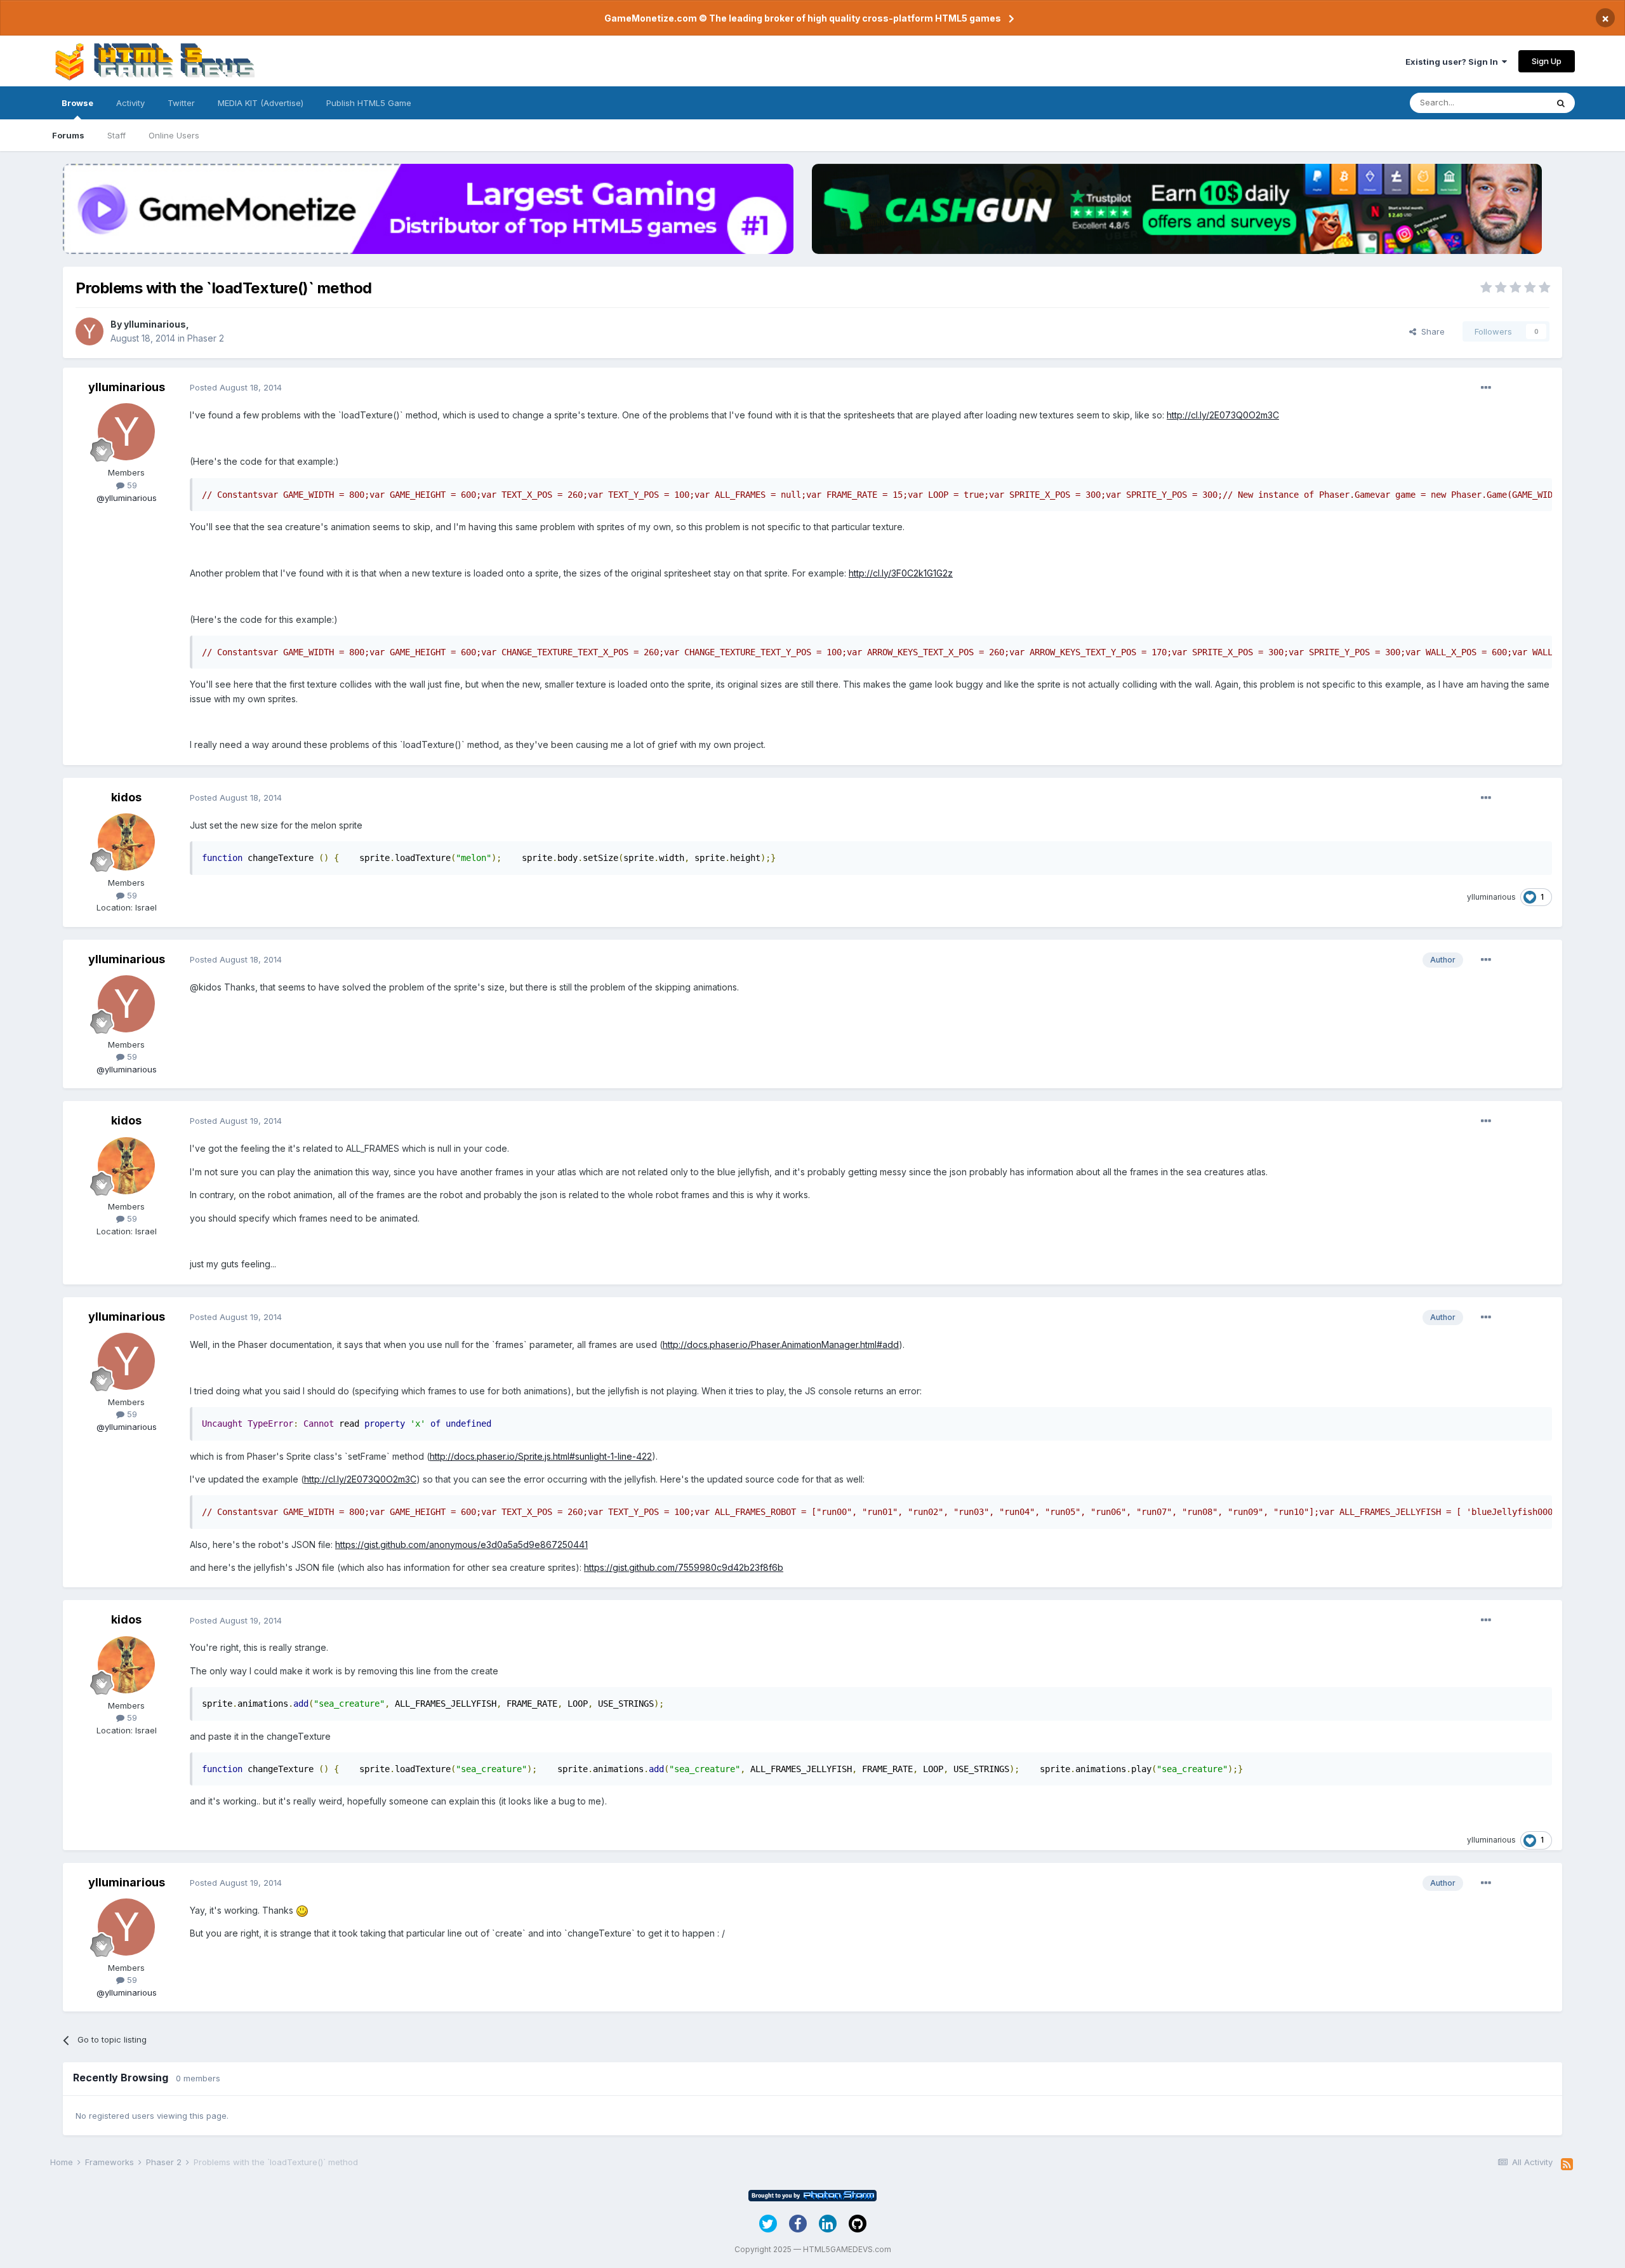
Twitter (181, 103)
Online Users (174, 135)
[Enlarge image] (302, 1910)
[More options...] (1486, 388)
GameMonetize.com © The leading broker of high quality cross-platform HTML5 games (803, 18)
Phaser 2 (206, 338)
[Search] (1561, 103)
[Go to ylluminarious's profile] (90, 331)
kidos (126, 797)
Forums (68, 135)
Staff (116, 135)
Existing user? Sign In (1454, 62)
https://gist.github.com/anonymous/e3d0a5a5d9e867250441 (461, 1544)
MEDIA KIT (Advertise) (261, 103)
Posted (236, 387)
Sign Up (1547, 61)
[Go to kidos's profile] (126, 842)
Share (1430, 331)
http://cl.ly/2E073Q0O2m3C (1223, 415)
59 (131, 485)
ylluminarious (155, 324)
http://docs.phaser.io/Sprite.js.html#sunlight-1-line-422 (541, 1456)
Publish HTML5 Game (369, 103)
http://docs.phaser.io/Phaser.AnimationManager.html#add (781, 1344)
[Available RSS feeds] (1567, 2165)
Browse (77, 103)
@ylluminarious (127, 498)
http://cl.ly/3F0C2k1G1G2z (901, 573)
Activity (130, 103)
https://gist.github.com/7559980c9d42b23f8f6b (684, 1567)
